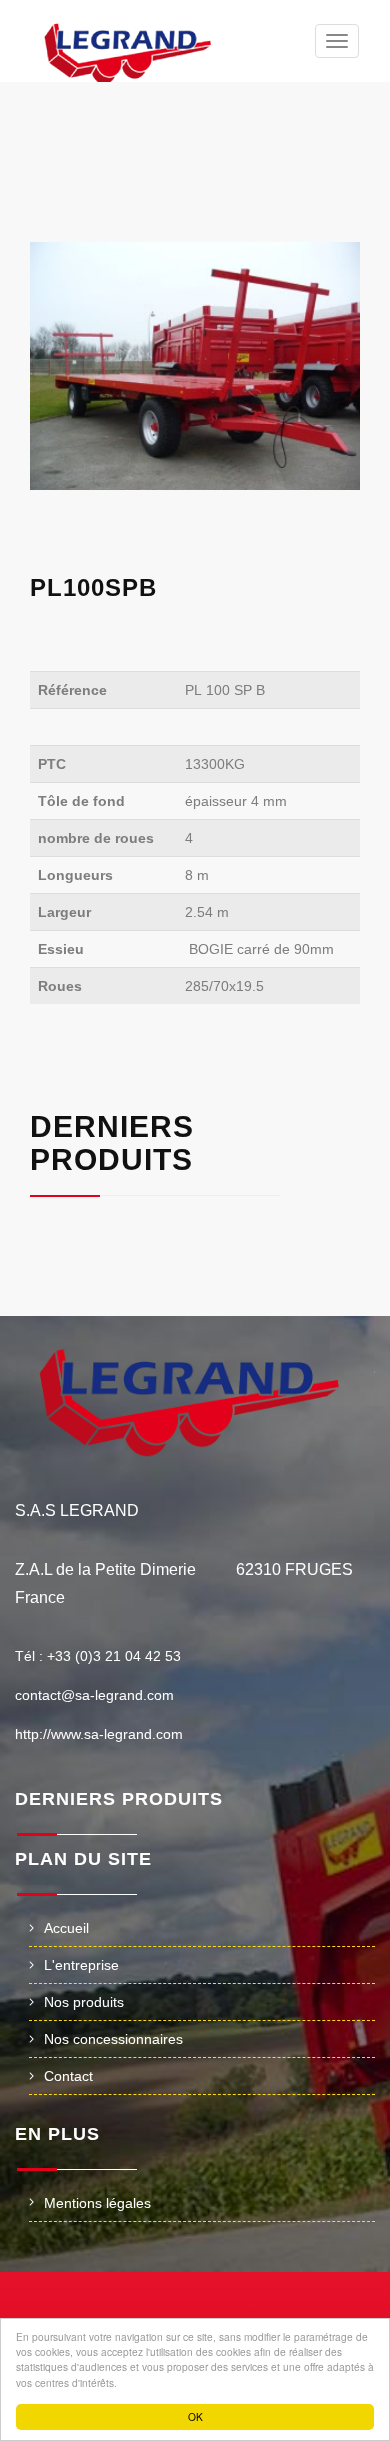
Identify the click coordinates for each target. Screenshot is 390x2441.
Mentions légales (97, 2203)
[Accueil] (131, 53)
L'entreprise (81, 1965)
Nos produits (84, 2002)
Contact (68, 2076)
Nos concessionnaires (113, 2039)
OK (195, 2416)
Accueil (66, 1928)
